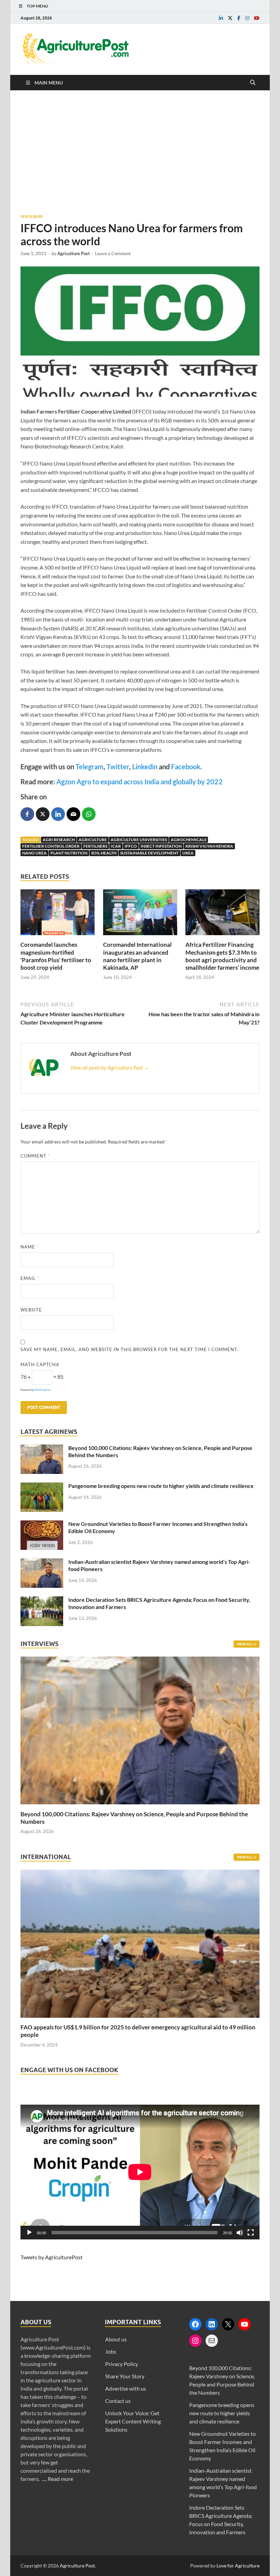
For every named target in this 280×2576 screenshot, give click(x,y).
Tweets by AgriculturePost (52, 2257)
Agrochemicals (188, 840)
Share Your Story (125, 2376)
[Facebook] (195, 2324)
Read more (60, 2479)
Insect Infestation (161, 846)
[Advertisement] (140, 152)
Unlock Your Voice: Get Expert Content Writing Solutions (133, 2421)
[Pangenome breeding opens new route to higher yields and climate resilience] (42, 1486)
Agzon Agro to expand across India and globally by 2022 (139, 782)
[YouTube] (244, 2324)
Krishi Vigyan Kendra (209, 846)
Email (30, 1278)
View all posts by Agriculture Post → (110, 1067)
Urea (188, 853)
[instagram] (247, 18)
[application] (140, 2172)
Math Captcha (40, 1364)
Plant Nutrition (69, 853)
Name (30, 1247)
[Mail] (212, 2341)
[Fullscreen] (251, 2233)
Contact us (118, 2401)
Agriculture (93, 840)
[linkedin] (221, 18)
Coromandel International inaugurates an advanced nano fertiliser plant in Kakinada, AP (137, 956)
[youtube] (257, 18)
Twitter (118, 767)
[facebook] (239, 18)
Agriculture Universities (139, 840)
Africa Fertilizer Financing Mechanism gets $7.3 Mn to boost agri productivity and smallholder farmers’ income (222, 956)
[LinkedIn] (212, 2324)
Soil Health (104, 853)
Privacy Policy (122, 2364)
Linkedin (145, 767)
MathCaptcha (43, 1390)
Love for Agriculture (238, 2566)
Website (31, 1310)
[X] (228, 2324)
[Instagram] (195, 2341)
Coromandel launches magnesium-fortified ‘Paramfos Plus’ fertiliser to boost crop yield (56, 956)
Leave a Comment (113, 253)
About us (116, 2339)
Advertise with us (126, 2388)
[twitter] (230, 18)
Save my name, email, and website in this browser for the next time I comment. (129, 1349)
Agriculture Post (74, 253)
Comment (35, 1156)
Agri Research (59, 840)
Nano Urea (34, 853)
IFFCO (131, 846)
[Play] (29, 2233)
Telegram (89, 767)
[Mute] (240, 2233)
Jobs (111, 2351)
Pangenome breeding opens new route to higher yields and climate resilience (161, 1486)
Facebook (186, 767)
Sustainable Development (149, 853)
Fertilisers (32, 217)
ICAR (116, 846)
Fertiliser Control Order (51, 846)
